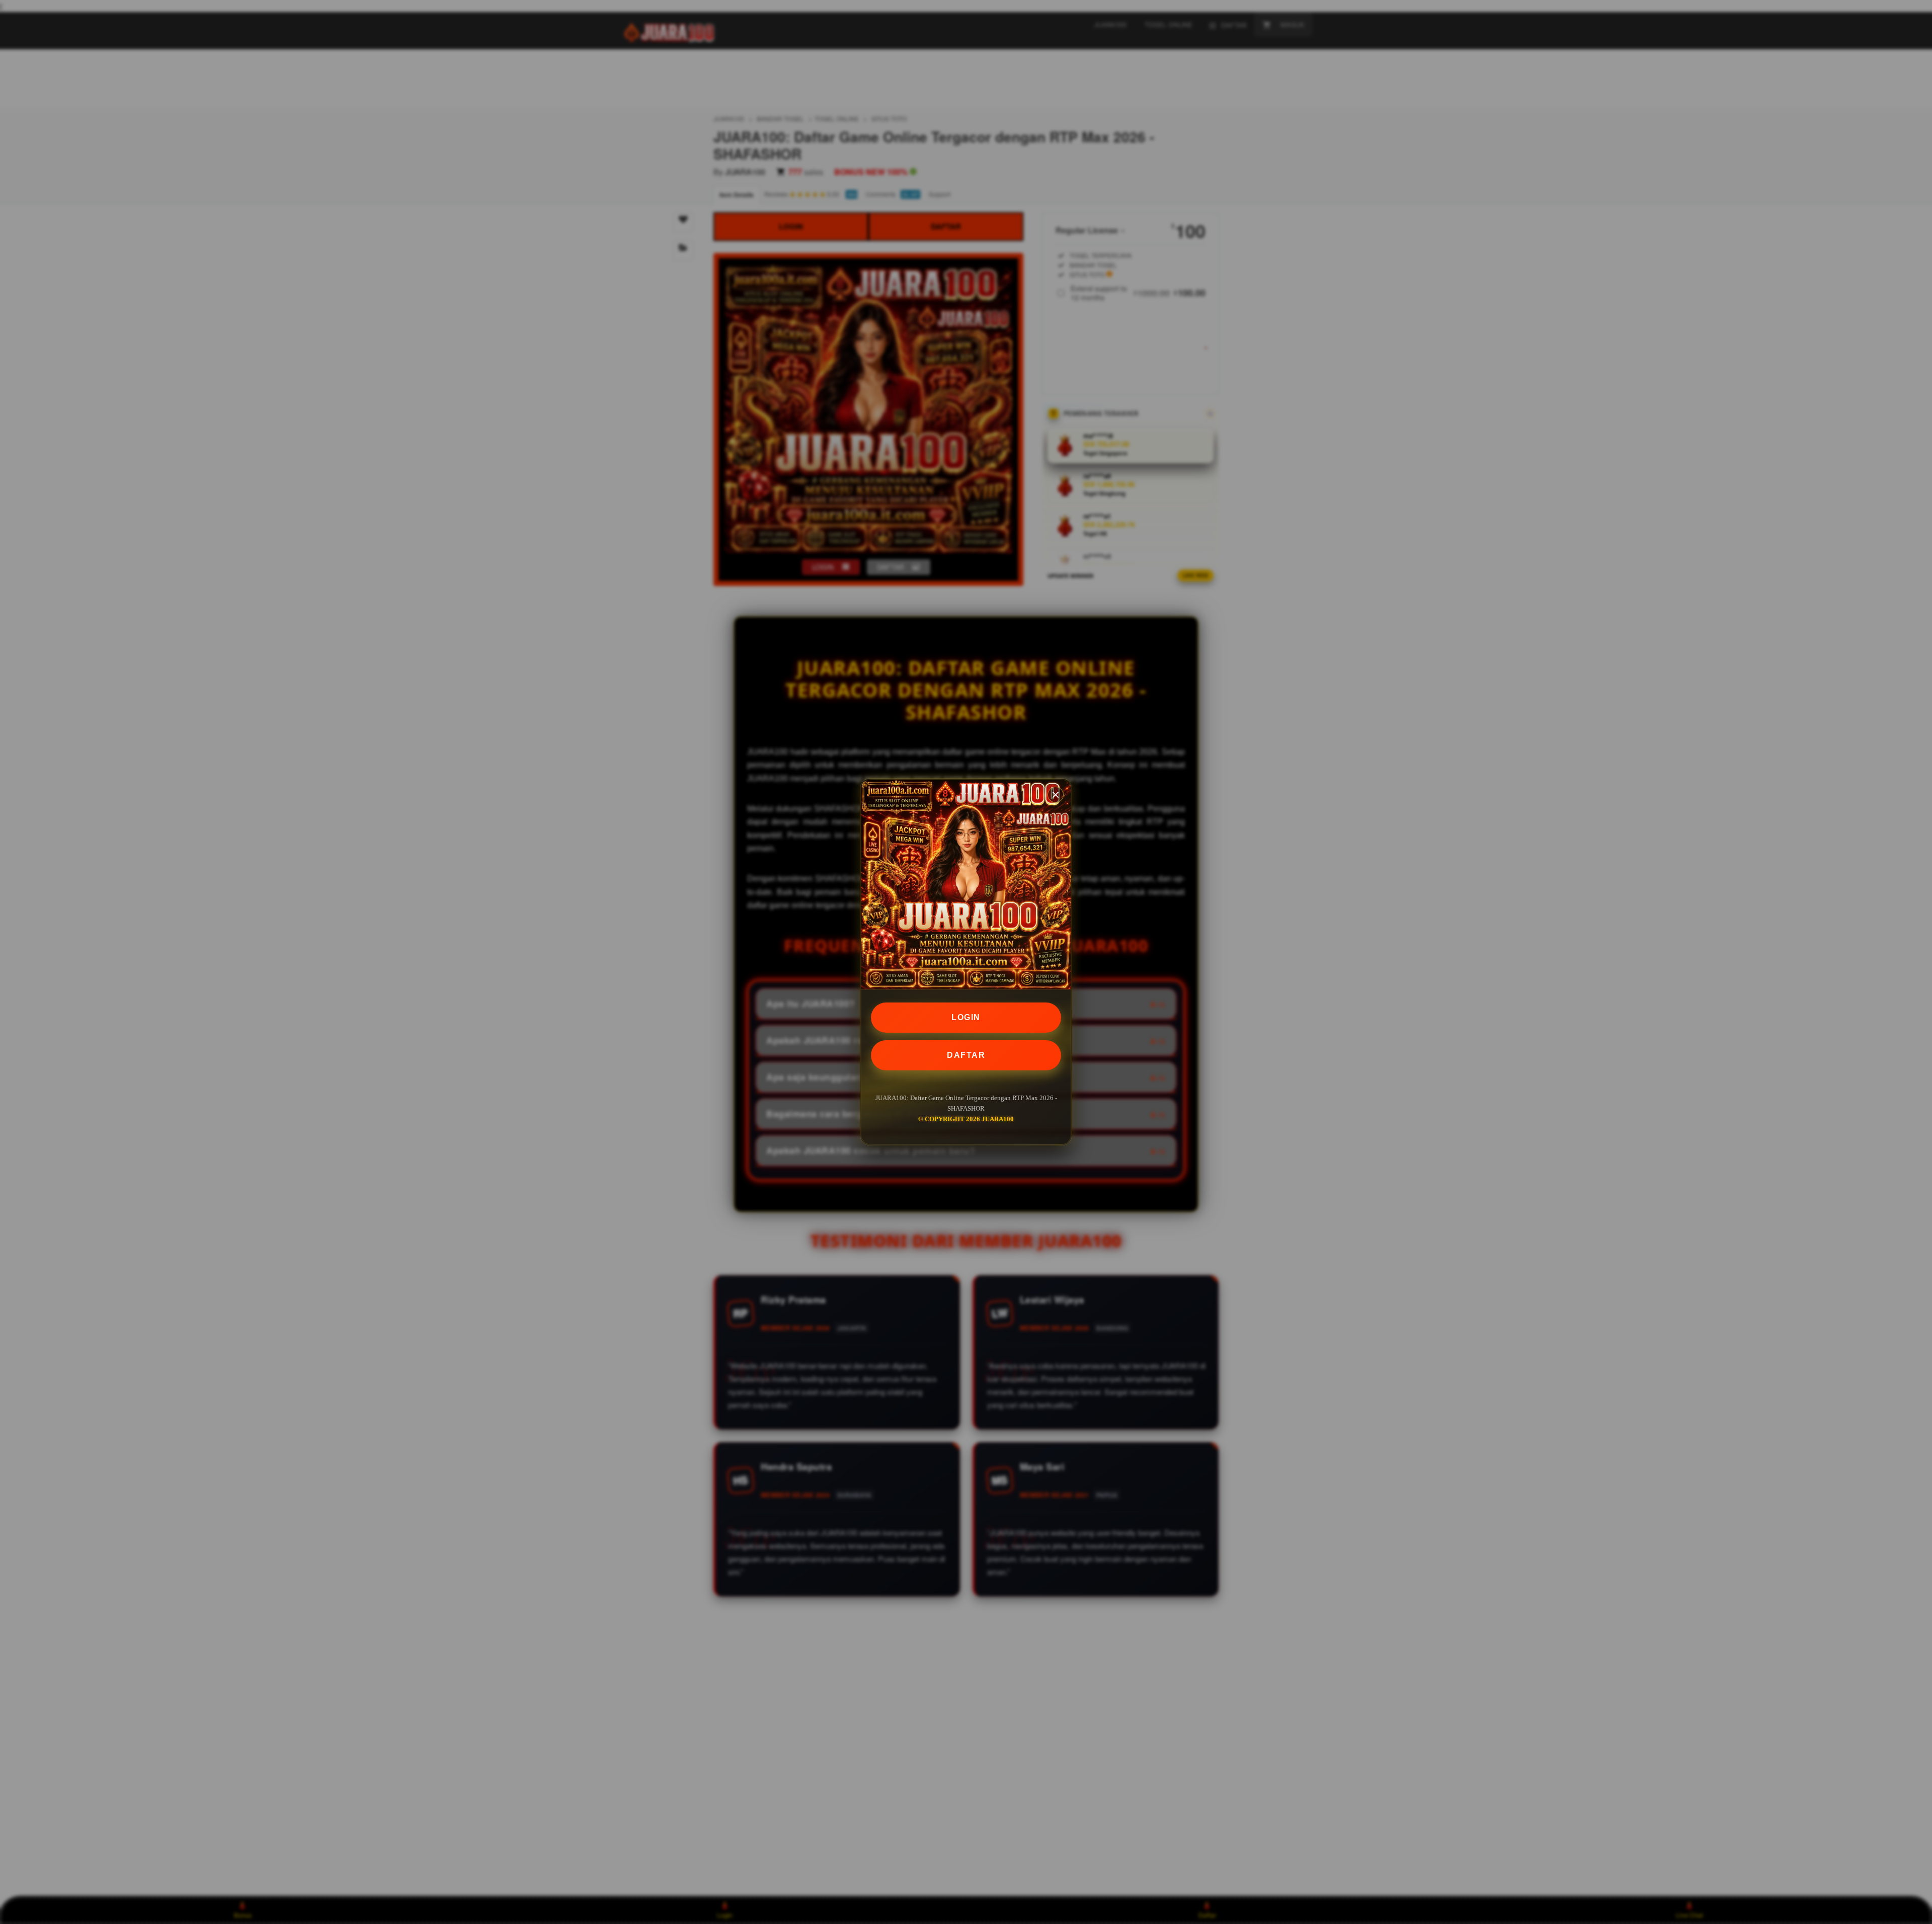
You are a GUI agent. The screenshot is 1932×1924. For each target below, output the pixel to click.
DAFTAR (966, 1055)
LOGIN (966, 1017)
